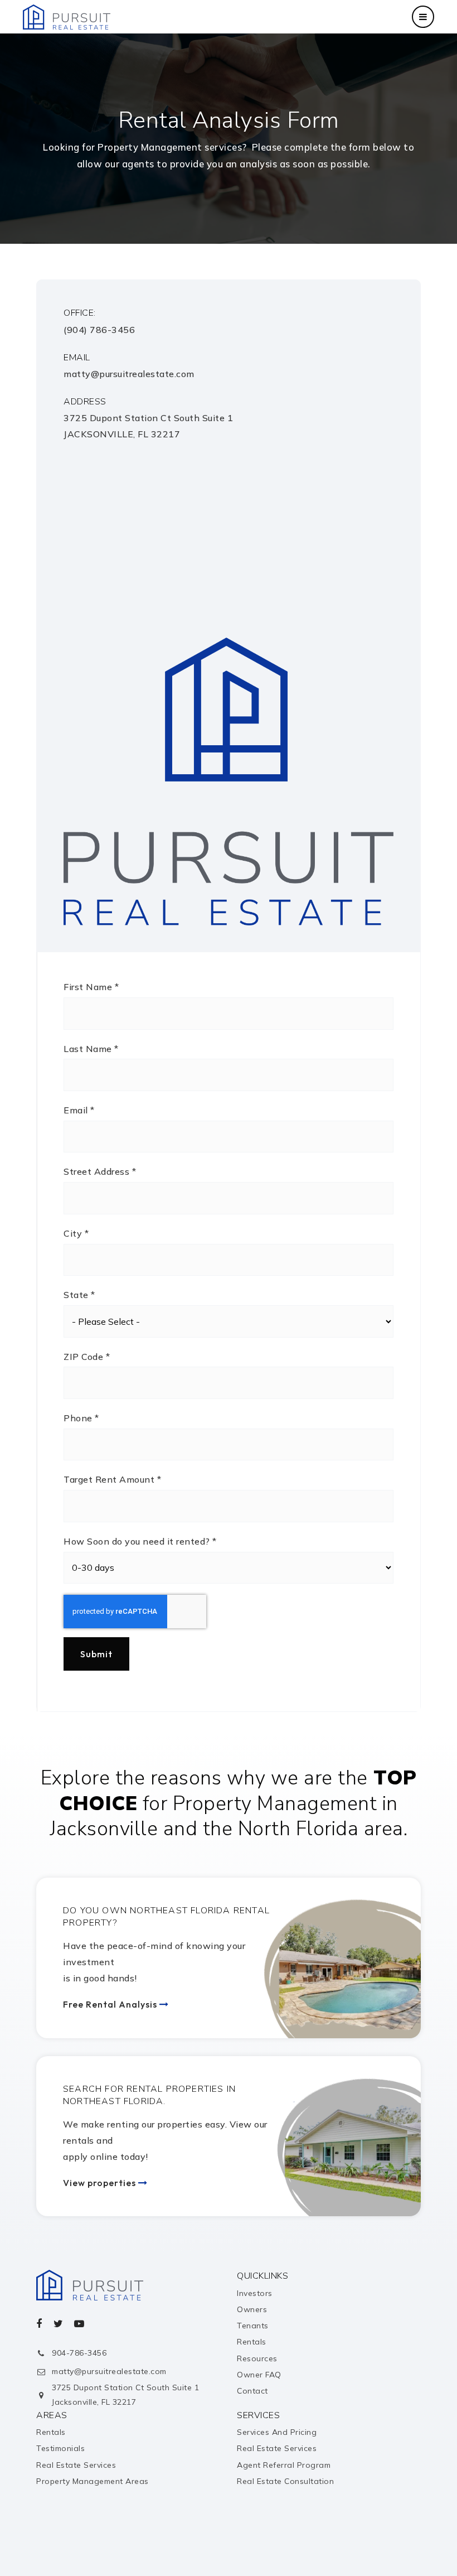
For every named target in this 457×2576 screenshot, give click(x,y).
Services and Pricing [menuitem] (277, 2432)
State (79, 1295)
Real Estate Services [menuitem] (76, 2465)
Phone (81, 1418)
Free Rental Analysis (111, 2004)
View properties (101, 2183)
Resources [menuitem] (257, 2358)
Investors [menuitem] (255, 2293)
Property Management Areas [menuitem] (93, 2481)
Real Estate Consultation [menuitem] (285, 2481)
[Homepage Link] (67, 16)
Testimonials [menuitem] (60, 2448)
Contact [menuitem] (252, 2391)
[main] (229, 882)
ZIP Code (87, 1357)
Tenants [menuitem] (253, 2326)
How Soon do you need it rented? (140, 1541)
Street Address (100, 1171)
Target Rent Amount (112, 1479)
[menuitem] (421, 2541)
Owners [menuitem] (252, 2309)
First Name (91, 987)
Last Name (91, 1049)
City (76, 1233)
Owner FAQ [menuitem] (259, 2375)
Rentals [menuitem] (252, 2342)
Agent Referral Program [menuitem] (284, 2465)
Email (79, 1110)
